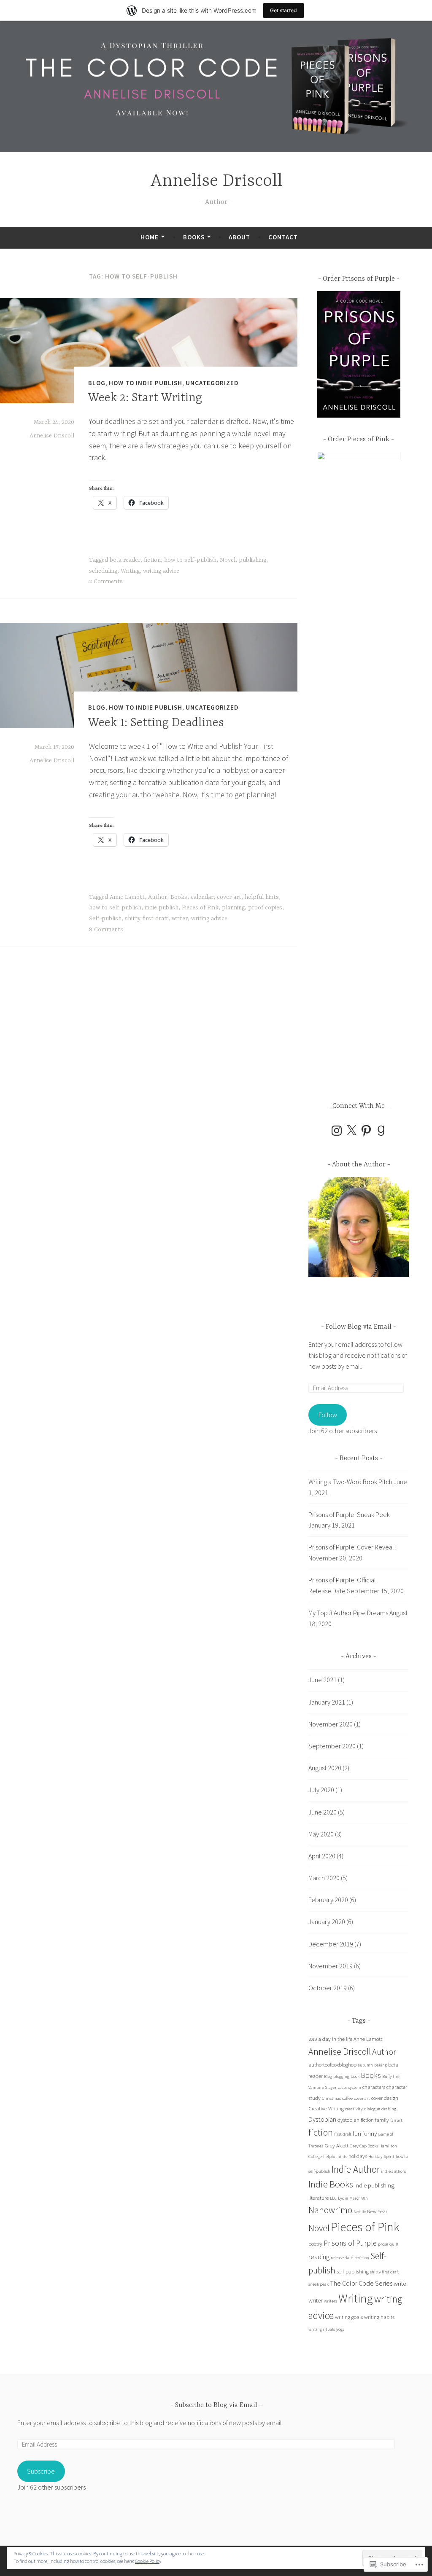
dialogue (372, 2109)
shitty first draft (147, 919)
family (382, 2120)
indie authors (393, 2171)
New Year (377, 2211)
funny (370, 2133)
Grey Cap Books (364, 2146)
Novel (228, 560)
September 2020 (332, 1746)
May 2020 (321, 1834)
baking (381, 2065)
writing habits (379, 2317)
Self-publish (105, 919)
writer (180, 919)
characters (374, 2087)
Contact (283, 237)
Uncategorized (212, 383)
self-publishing (353, 2272)
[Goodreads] (381, 1131)
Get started (283, 10)
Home (150, 237)
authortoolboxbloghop (332, 2065)
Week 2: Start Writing (145, 398)
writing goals (349, 2317)
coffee (347, 2098)
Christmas (331, 2098)
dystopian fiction (356, 2120)
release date (342, 2258)
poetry (315, 2244)
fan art (396, 2120)
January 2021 (327, 1702)
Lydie (343, 2198)
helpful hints (262, 897)
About (239, 237)
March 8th (359, 2198)
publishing (252, 560)
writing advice (161, 571)
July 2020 (321, 1790)
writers (331, 2301)
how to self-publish (190, 560)
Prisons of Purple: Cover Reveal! (352, 1547)
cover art (229, 897)
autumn (365, 2065)
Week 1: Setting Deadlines (156, 723)
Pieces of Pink (200, 908)
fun (357, 2133)
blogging (341, 2076)
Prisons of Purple (350, 2243)
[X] (351, 1131)
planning (233, 908)
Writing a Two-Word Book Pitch (350, 1482)
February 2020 (328, 1900)
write (400, 2283)
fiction (152, 560)
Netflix (360, 2212)
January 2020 (327, 1922)
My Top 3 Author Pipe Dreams (348, 1613)
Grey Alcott (336, 2146)
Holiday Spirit (381, 2156)
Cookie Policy (148, 2561)
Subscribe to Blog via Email (216, 2405)
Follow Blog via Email (359, 1327)
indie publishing (374, 2185)
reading (319, 2257)
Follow (328, 1415)
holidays (358, 2156)
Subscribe (41, 2471)
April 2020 (322, 1856)
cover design (385, 2098)
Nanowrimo (330, 2210)
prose (383, 2244)
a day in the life (335, 2039)
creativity (354, 2109)
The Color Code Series (361, 2283)
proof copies (265, 908)
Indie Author (356, 2169)
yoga (340, 2329)
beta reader (125, 560)
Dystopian (322, 2119)
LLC (333, 2198)
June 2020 (323, 1812)
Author (158, 897)
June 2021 (323, 1680)
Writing (130, 571)
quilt (394, 2244)
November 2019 (331, 1966)
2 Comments (106, 582)
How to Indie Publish (146, 383)
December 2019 (331, 1944)
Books (194, 237)
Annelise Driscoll (216, 181)
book (355, 2076)
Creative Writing (326, 2108)
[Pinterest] (366, 1131)
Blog (97, 383)
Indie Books (331, 2184)
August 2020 (325, 1768)
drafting (389, 2109)
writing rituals (322, 2329)
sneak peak (319, 2284)
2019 (313, 2039)
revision (362, 2258)
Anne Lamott (127, 897)
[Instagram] (337, 1131)
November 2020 (331, 1724)
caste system (350, 2087)
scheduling (103, 571)
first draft (343, 2134)
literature (319, 2198)
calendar (202, 897)
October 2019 (328, 1988)
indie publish (162, 908)
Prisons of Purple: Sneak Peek (349, 1515)
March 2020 (324, 1878)
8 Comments (106, 930)
